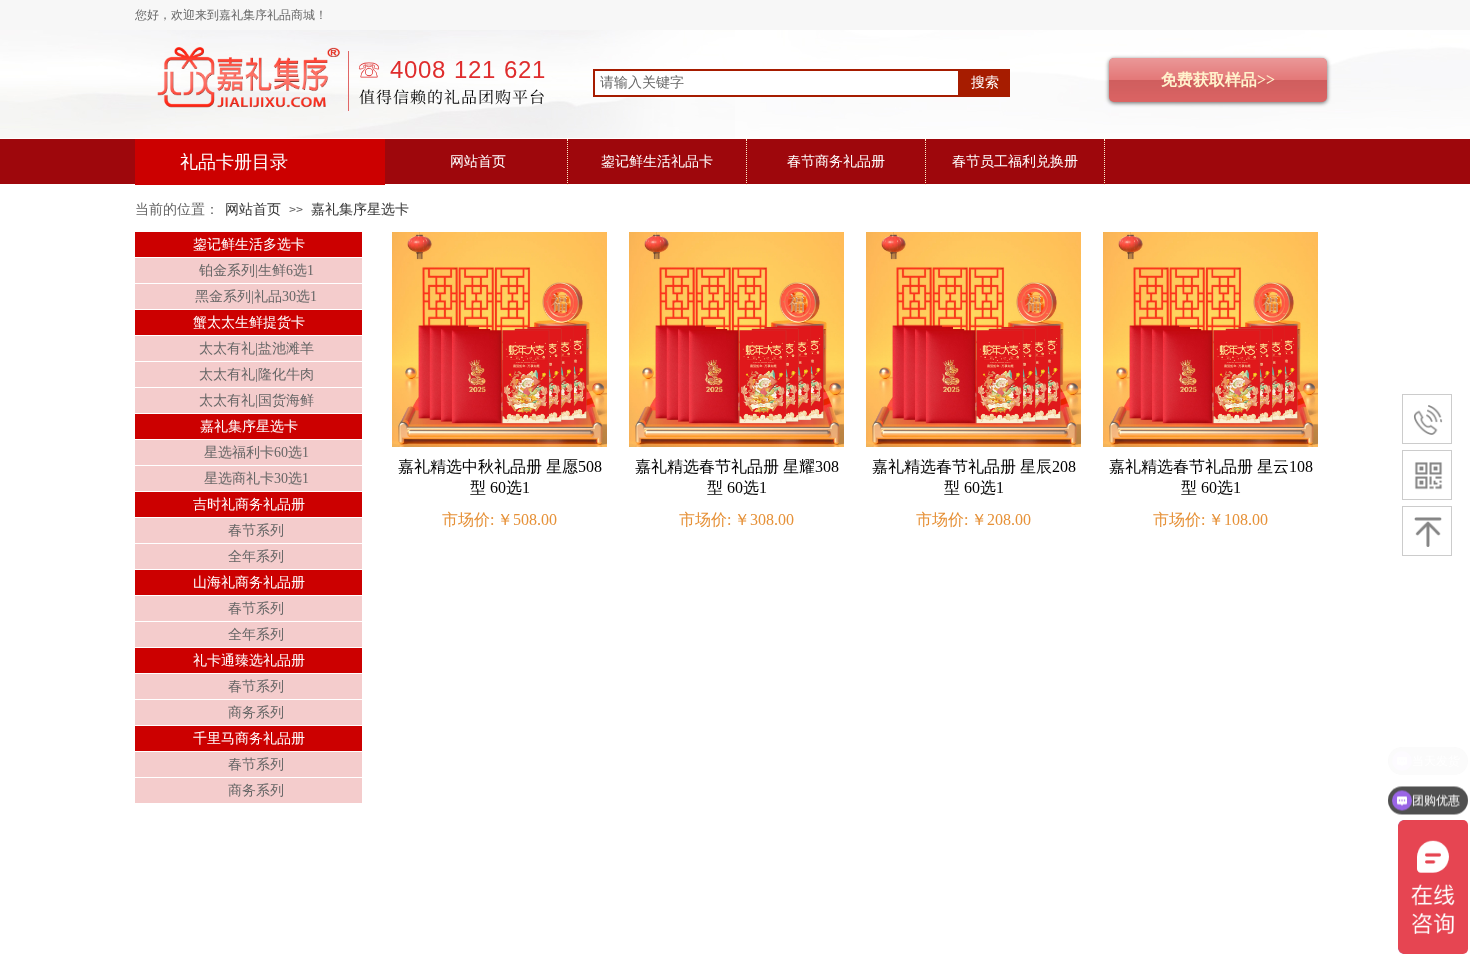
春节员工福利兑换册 (1015, 161)
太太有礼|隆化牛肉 (256, 374)
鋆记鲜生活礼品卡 (657, 161)
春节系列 (256, 530)
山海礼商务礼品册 (249, 582)
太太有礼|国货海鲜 (256, 400)
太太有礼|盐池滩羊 (256, 348)
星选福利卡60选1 (256, 452)
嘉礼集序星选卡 (360, 209)
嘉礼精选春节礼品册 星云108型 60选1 (1211, 477)
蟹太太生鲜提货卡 (249, 322)
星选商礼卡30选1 (256, 478)
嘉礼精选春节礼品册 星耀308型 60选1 (737, 477)
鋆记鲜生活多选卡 (249, 244)
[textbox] (776, 83)
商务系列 (256, 712)
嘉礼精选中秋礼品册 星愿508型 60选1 (500, 477)
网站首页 (478, 161)
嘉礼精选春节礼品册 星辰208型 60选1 (974, 477)
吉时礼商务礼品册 (249, 504)
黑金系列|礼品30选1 (256, 296)
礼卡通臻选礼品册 (249, 660)
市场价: (468, 519)
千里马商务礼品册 (249, 738)
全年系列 (256, 556)
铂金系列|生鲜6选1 (256, 270)
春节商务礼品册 (836, 161)
